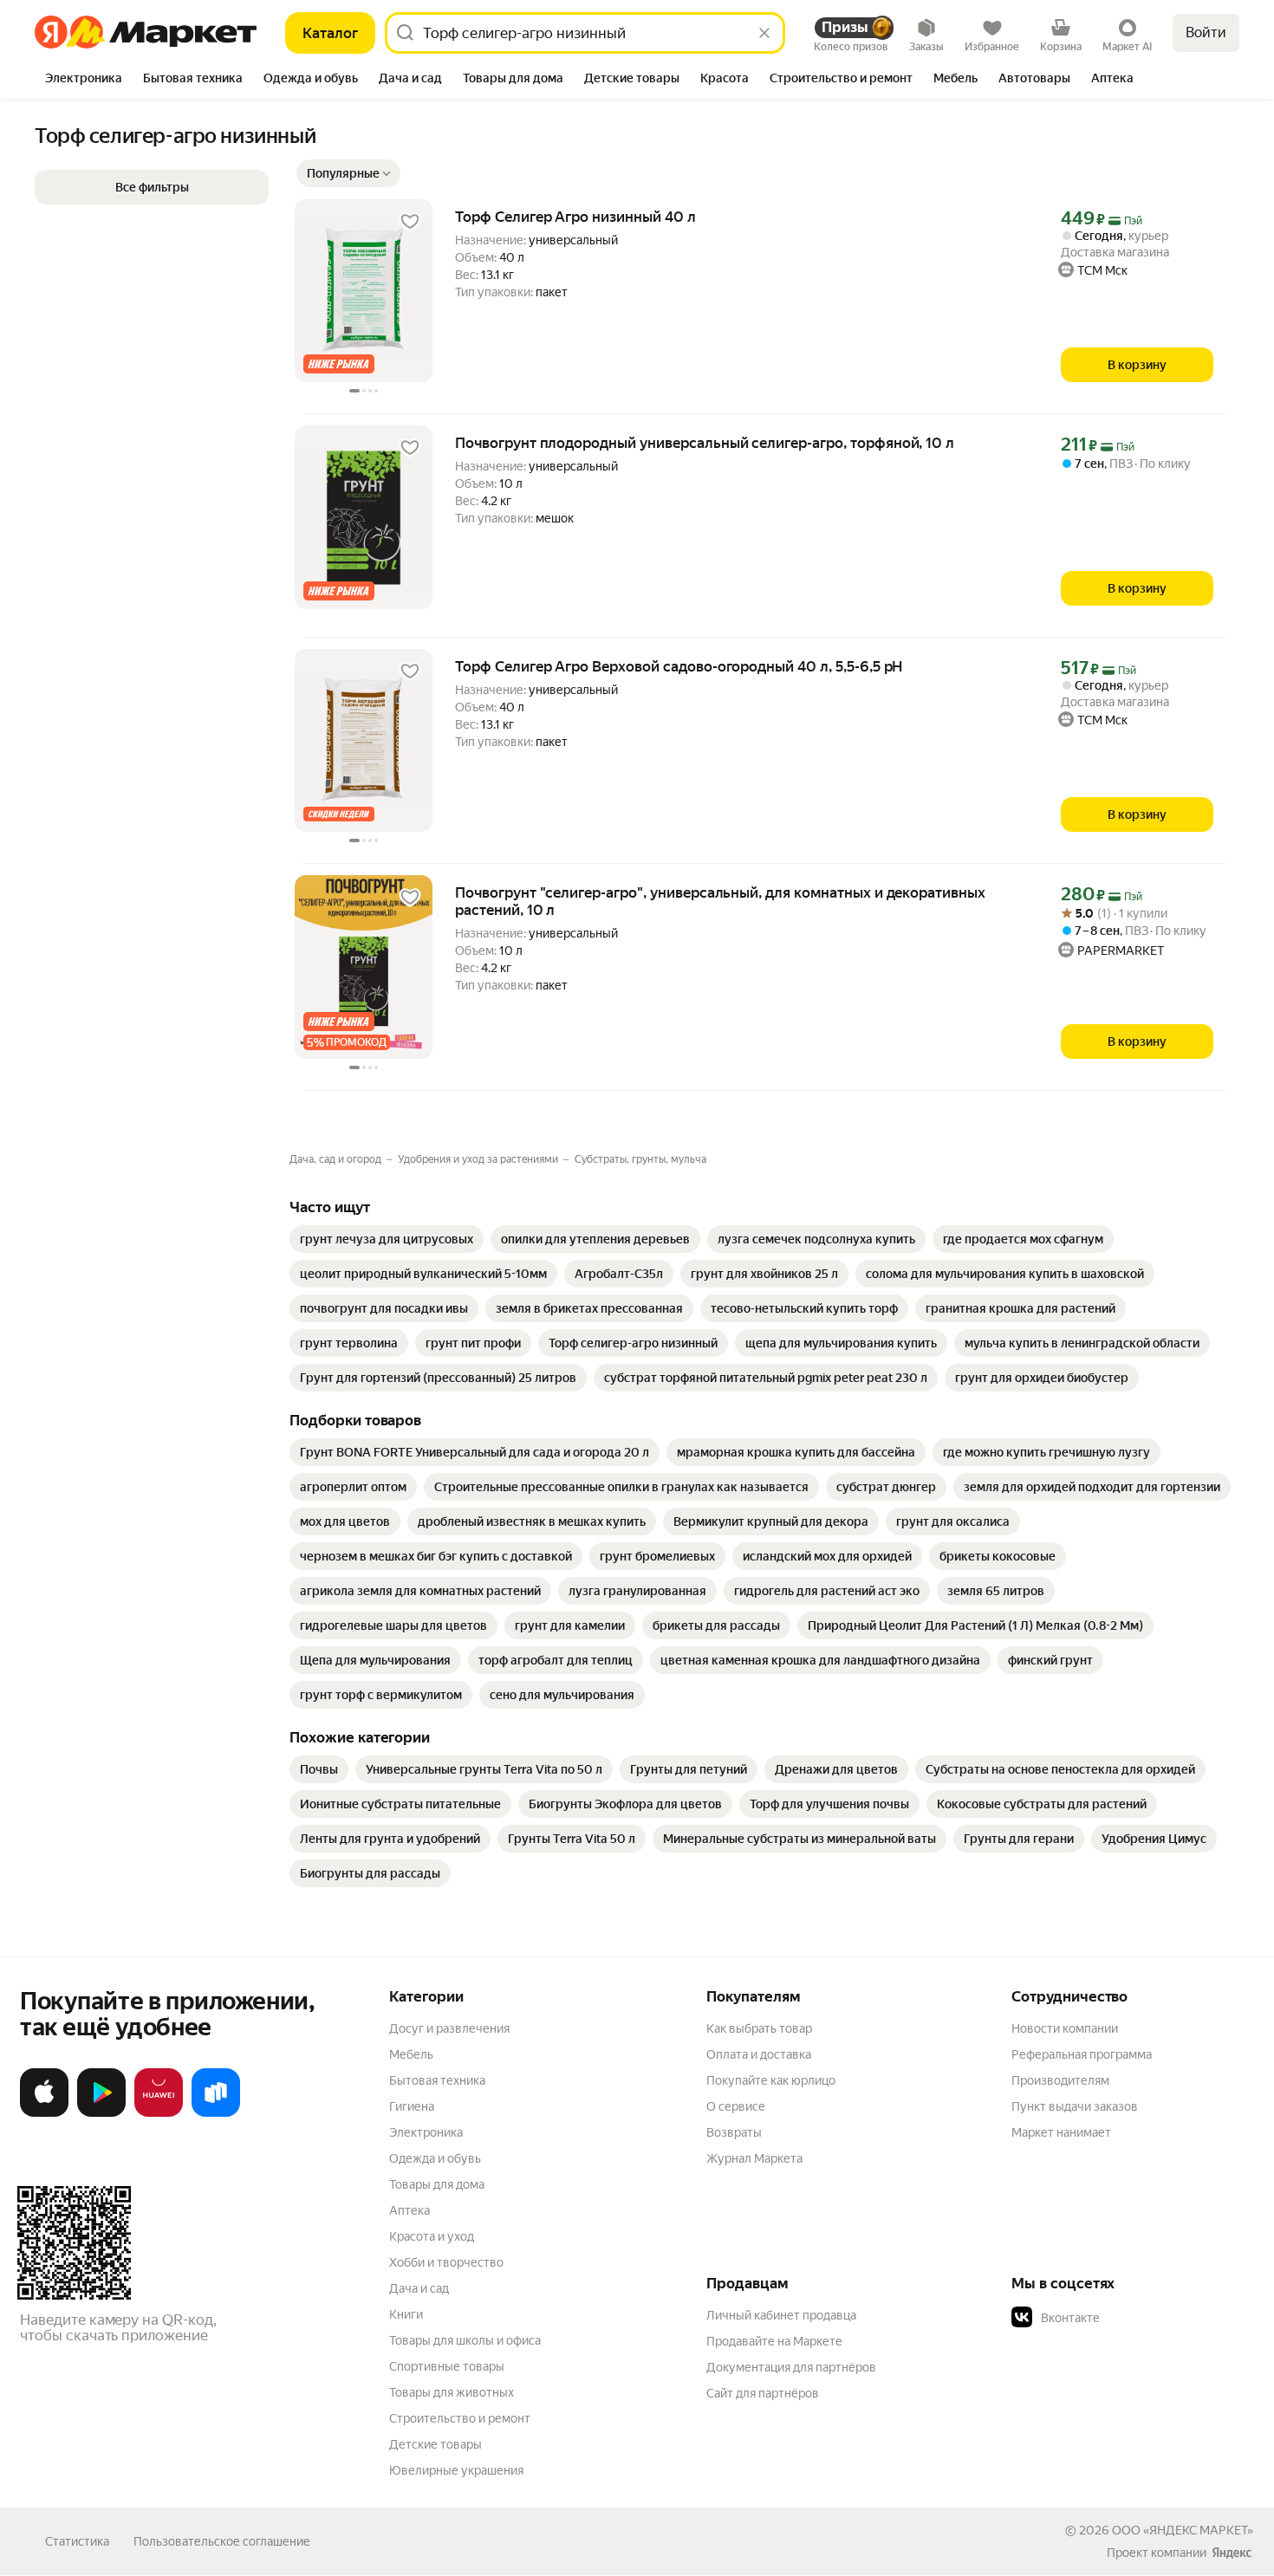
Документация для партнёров (791, 2367)
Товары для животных (452, 2392)
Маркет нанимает (1061, 2132)
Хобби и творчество (446, 2262)
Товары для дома (437, 2184)
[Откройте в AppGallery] (159, 2113)
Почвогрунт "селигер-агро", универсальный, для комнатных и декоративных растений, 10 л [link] (720, 901)
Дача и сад (419, 2288)
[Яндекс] (1232, 2553)
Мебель (411, 2054)
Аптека (409, 2210)
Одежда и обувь (435, 2158)
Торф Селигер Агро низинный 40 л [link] (575, 217)
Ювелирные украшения (456, 2470)
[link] (387, 1239)
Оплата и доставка (759, 2054)
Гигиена (412, 2106)
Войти (1206, 32)
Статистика (77, 2541)
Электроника (426, 2132)
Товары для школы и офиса (465, 2340)
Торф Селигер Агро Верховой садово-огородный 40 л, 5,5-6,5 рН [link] (679, 666)
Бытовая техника (437, 2080)
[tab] (84, 80)
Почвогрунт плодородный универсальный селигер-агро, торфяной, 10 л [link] (705, 443)
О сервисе (736, 2106)
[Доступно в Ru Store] (216, 2113)
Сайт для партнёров (763, 2393)
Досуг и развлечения (449, 2028)
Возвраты (734, 2132)
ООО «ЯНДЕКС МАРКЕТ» (1183, 2530)
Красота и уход (432, 2236)
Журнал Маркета (754, 2158)
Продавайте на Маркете (774, 2341)
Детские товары (435, 2444)
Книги (406, 2314)
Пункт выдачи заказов (1075, 2106)
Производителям (1060, 2080)
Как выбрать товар (759, 2028)
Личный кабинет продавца (781, 2315)
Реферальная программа (1082, 2054)
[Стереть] (764, 33)
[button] (348, 173)
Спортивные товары (447, 2366)
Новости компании (1065, 2028)
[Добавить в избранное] (410, 222)
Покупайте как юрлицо (771, 2080)
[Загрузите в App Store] (44, 2113)
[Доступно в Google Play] (101, 2113)
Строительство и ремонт (460, 2418)
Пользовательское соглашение (222, 2541)
